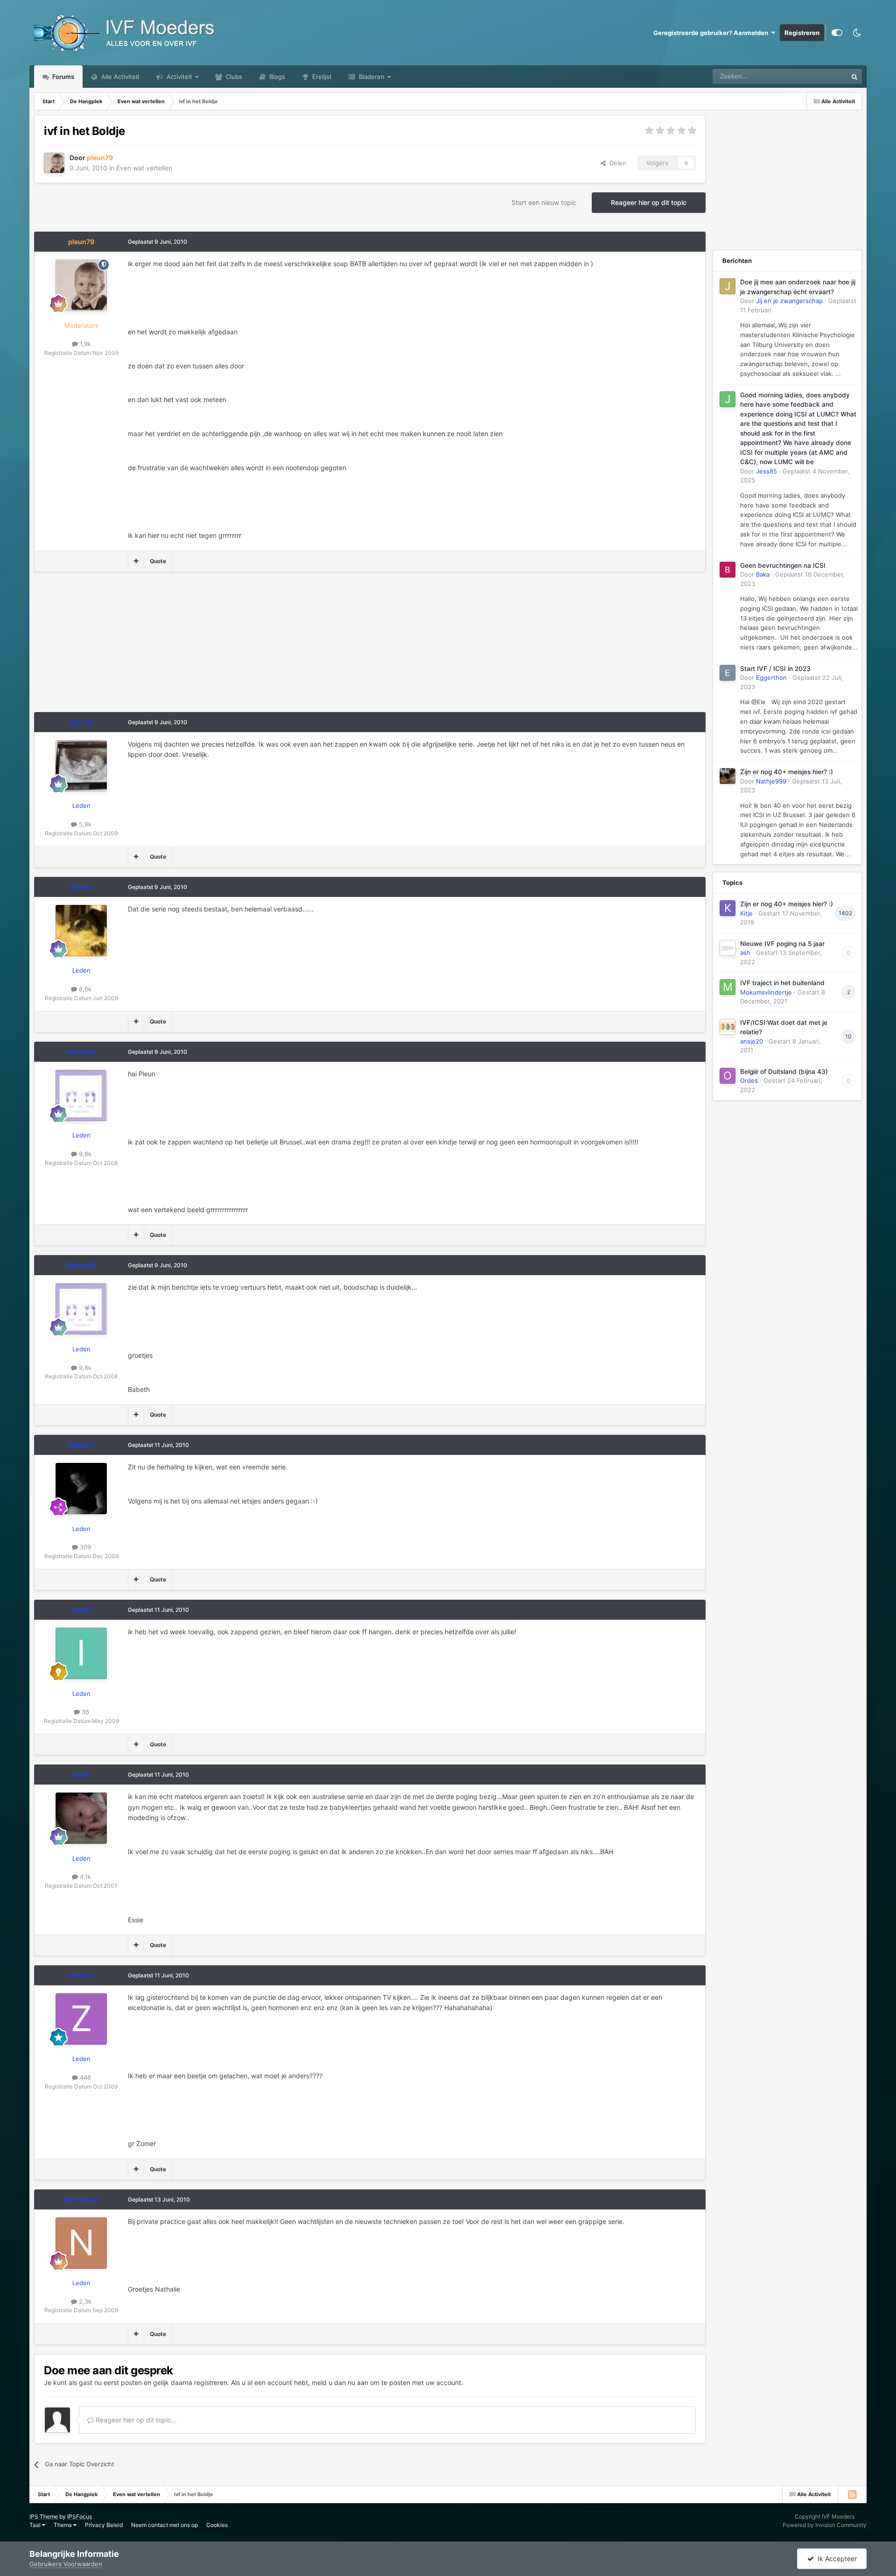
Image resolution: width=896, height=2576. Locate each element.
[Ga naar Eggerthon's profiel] (728, 673)
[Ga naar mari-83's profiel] (81, 766)
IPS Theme (44, 2516)
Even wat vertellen (144, 168)
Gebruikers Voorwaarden (66, 2564)
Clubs (233, 77)
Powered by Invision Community (825, 2525)
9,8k (84, 1154)
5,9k (84, 824)
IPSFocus (80, 2516)
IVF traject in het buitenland (782, 983)
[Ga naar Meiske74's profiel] (81, 1095)
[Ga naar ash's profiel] (728, 948)
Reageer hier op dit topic (649, 202)
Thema (63, 2525)
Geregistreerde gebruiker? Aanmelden (712, 33)
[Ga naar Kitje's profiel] (728, 908)
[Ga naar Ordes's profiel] (728, 1076)
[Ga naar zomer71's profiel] (81, 2019)
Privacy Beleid (104, 2525)
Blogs (276, 77)
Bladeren (371, 77)
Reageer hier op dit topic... (135, 2420)
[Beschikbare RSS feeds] (852, 2494)
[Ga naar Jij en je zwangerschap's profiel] (728, 286)
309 (84, 1547)
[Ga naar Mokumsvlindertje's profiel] (728, 987)
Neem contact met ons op (164, 2525)
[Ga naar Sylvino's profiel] (81, 931)
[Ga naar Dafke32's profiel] (81, 1489)
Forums (63, 77)
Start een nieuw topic (544, 202)
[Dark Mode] (857, 33)
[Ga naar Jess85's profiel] (728, 399)
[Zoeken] (854, 77)
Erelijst (321, 77)
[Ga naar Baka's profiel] (728, 570)
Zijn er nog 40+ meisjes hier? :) (787, 772)
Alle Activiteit (119, 77)
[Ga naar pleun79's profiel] (54, 163)
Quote (158, 561)
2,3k (84, 2301)
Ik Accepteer (835, 2558)
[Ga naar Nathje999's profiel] (728, 776)
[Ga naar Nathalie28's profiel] (81, 2243)
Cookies (217, 2525)
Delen (616, 163)
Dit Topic (823, 76)
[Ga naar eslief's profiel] (81, 1818)
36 (84, 1712)
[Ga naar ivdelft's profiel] (81, 1653)
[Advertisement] (204, 647)
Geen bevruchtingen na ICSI (783, 565)
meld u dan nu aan (340, 2382)
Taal (36, 2525)
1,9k (84, 344)
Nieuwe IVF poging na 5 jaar (782, 944)
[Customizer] (837, 33)
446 (84, 2077)
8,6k (84, 989)
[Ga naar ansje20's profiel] (728, 1027)
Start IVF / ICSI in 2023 (775, 669)
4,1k (84, 1877)
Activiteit (178, 77)
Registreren (802, 33)
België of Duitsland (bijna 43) (784, 1072)
